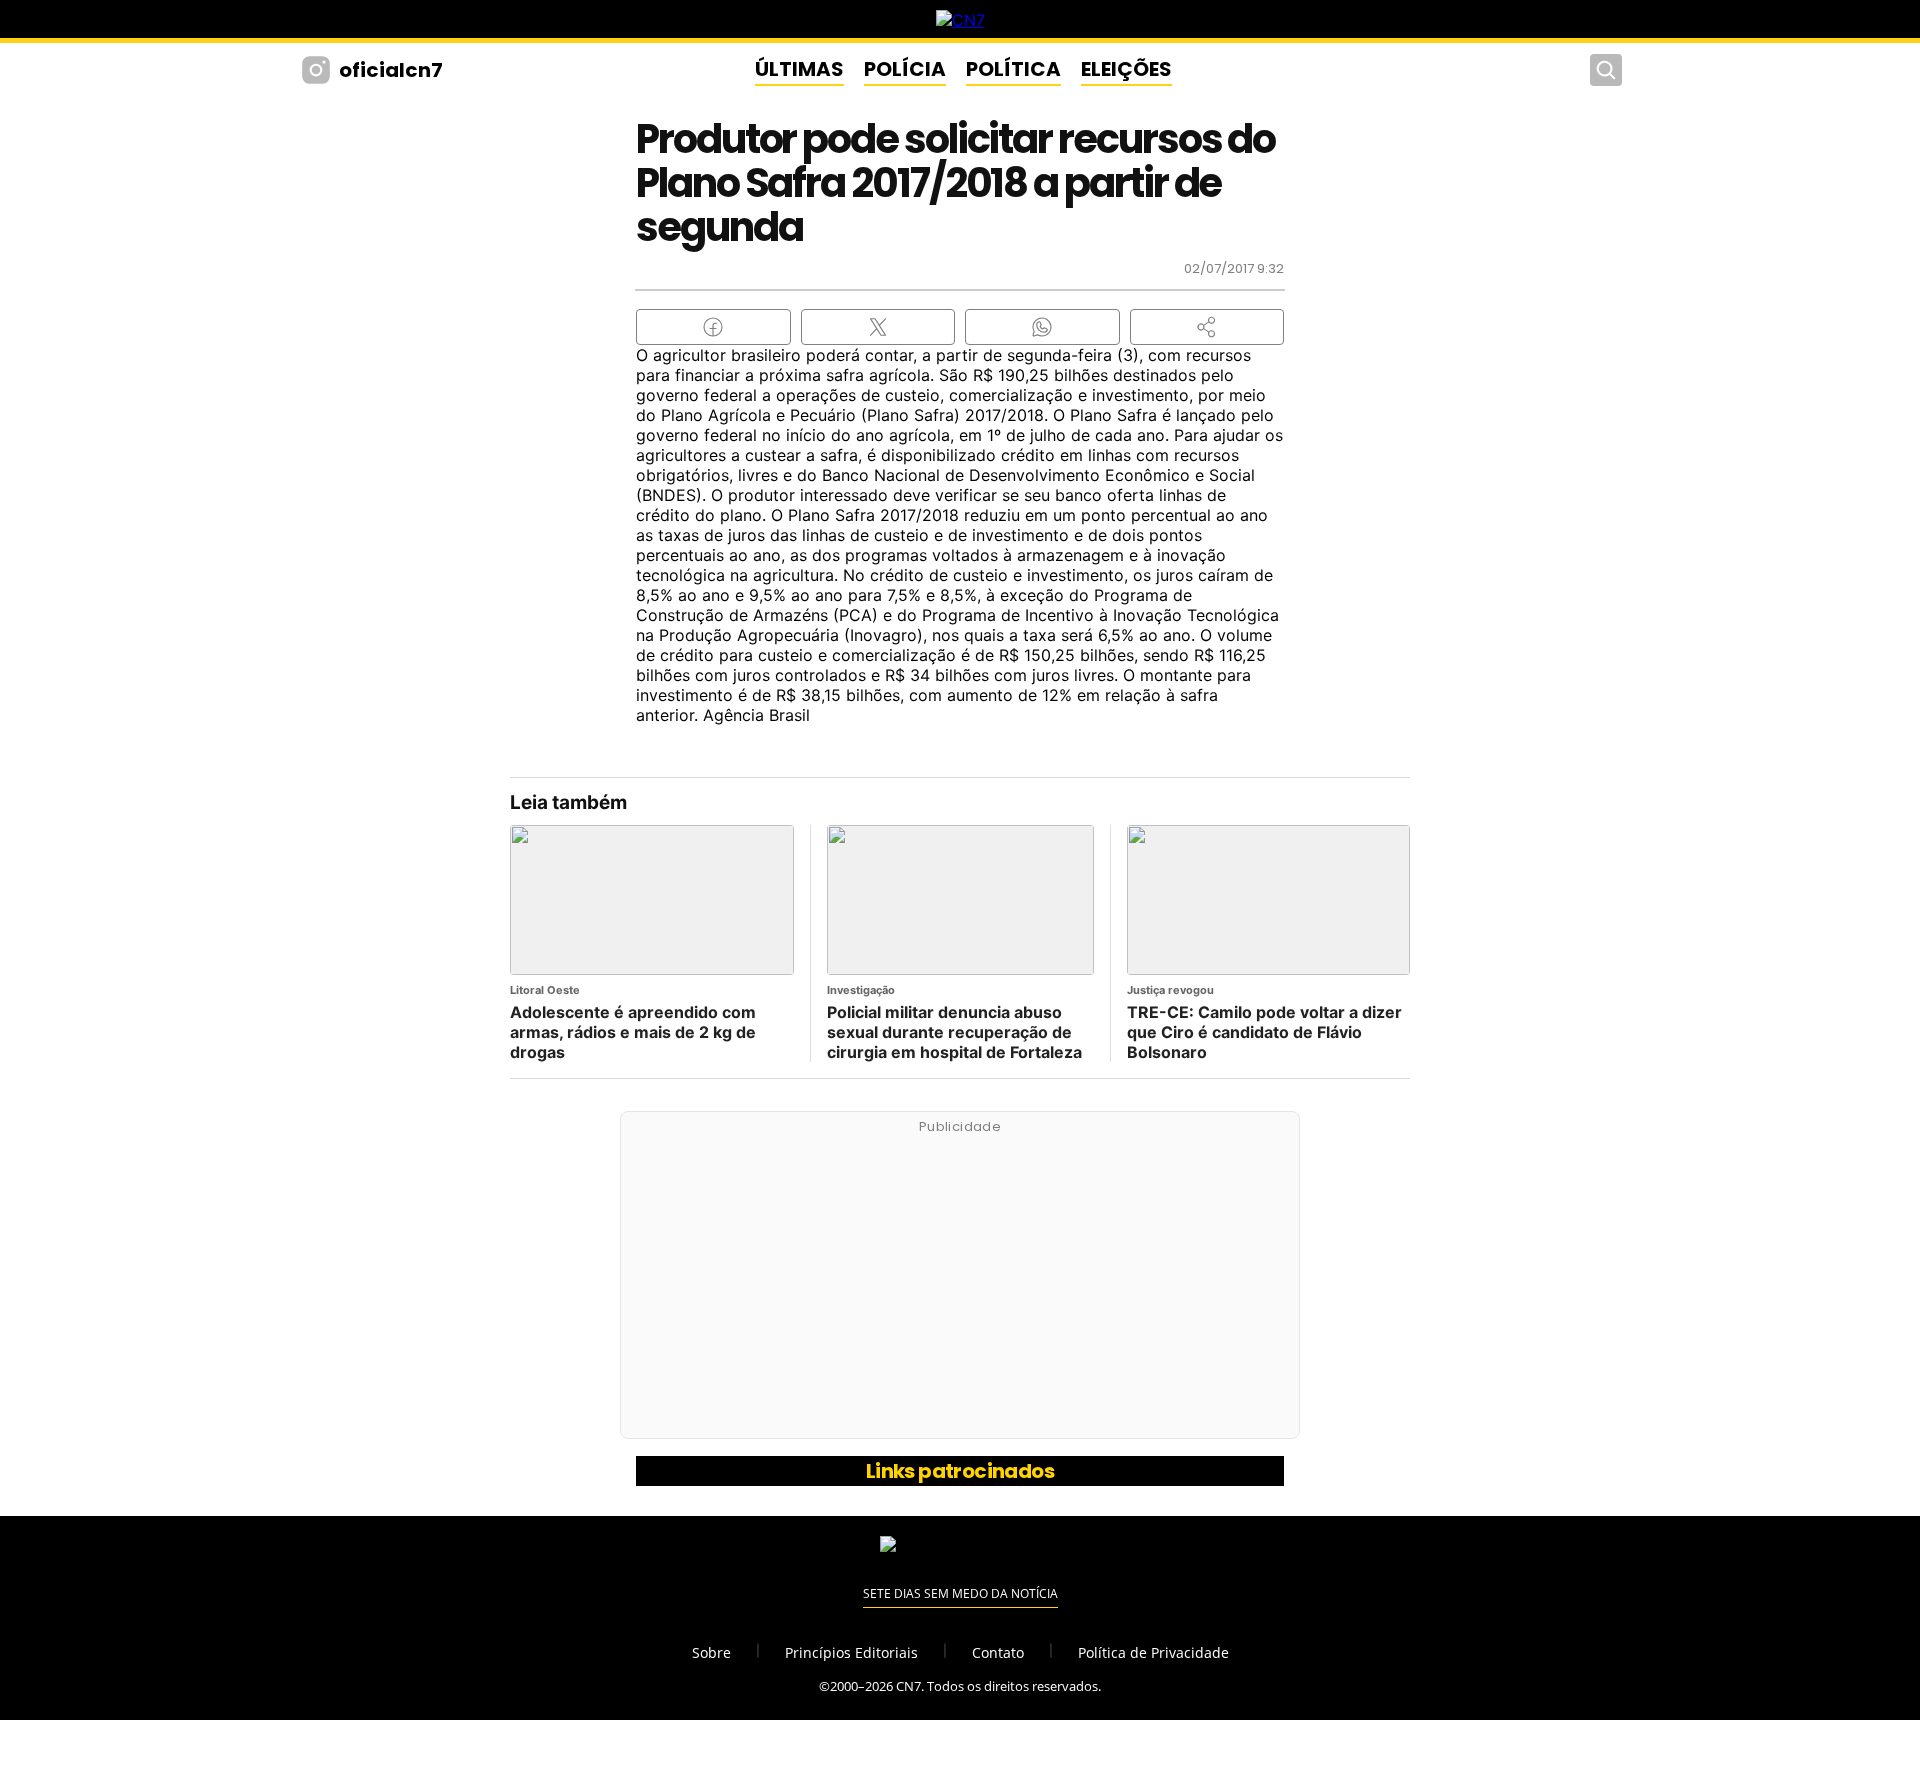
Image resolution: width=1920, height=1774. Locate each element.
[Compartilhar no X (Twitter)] (878, 327)
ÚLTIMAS (799, 69)
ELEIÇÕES (1126, 69)
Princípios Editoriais (851, 1652)
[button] (1207, 327)
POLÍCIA (905, 69)
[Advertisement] (960, 1286)
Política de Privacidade (1153, 1652)
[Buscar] (1606, 70)
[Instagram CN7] (318, 70)
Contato (998, 1652)
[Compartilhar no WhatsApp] (1042, 327)
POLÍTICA (1013, 69)
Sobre (711, 1652)
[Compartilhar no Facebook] (713, 327)
